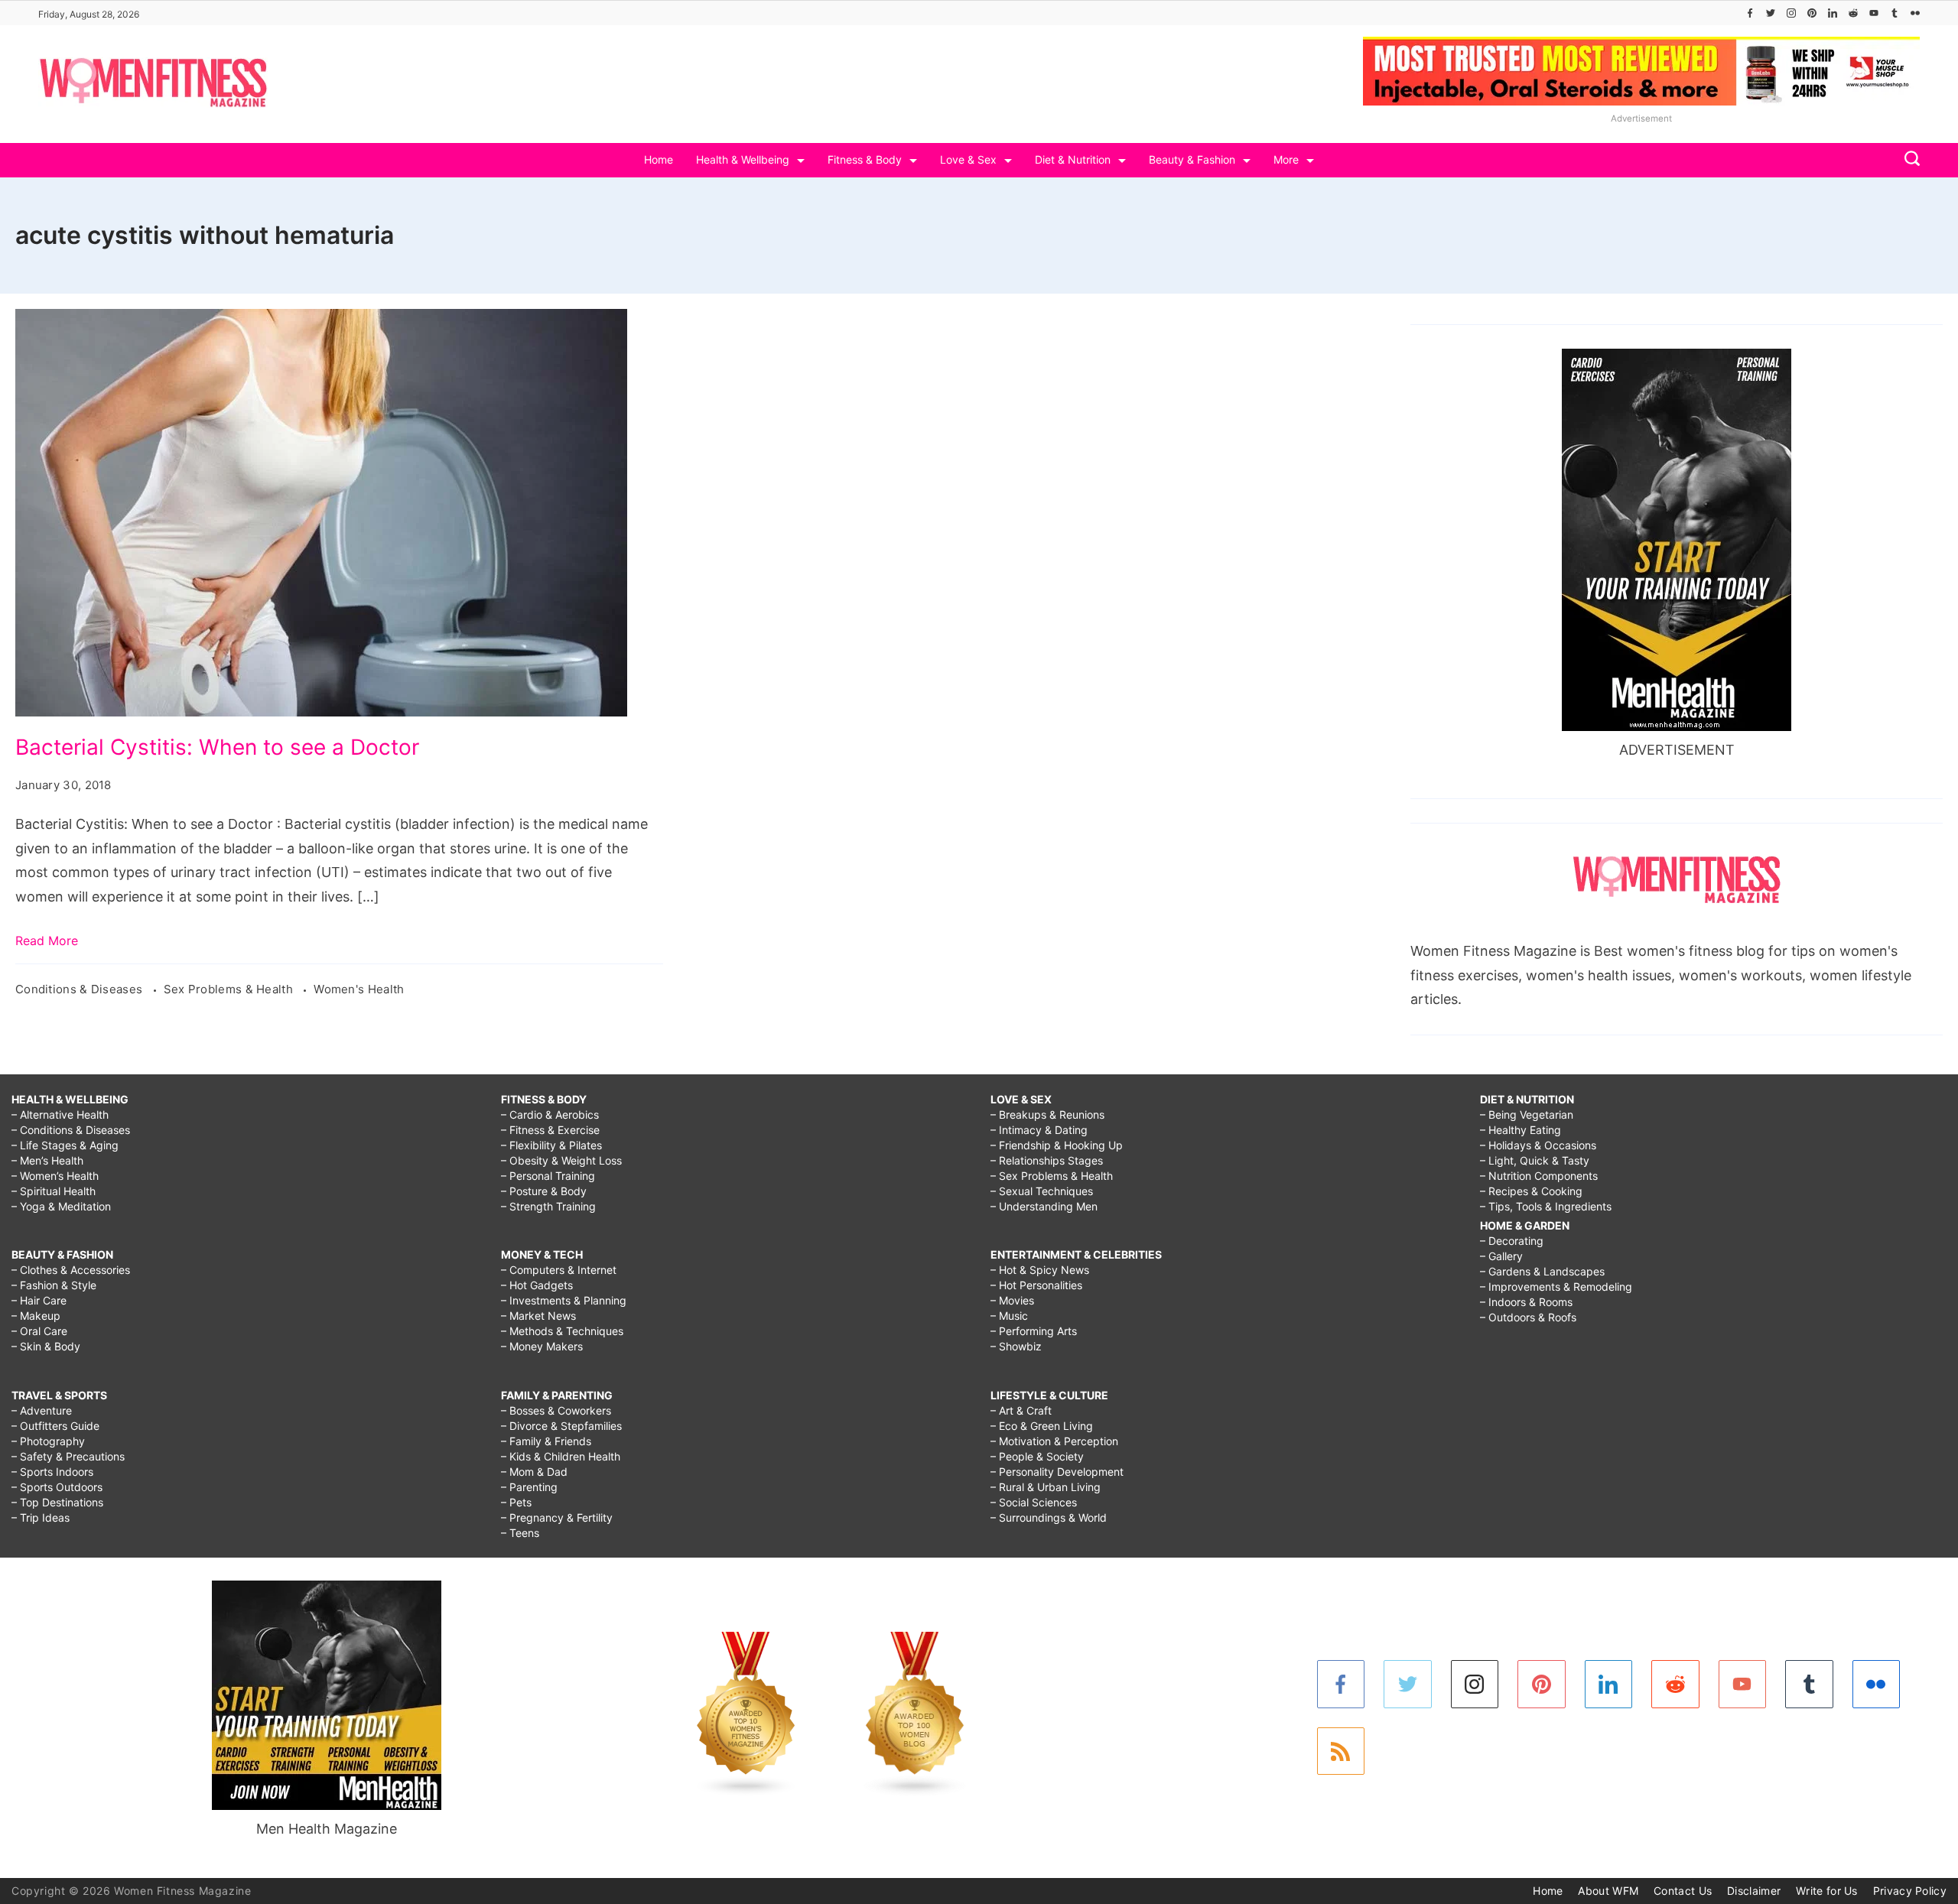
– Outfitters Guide (55, 1426)
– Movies (1012, 1300)
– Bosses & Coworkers (556, 1410)
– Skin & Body (46, 1346)
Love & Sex (968, 159)
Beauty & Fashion (1192, 159)
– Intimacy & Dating (1039, 1130)
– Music (1009, 1316)
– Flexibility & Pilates (551, 1145)
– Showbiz (1016, 1346)
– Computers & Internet (559, 1270)
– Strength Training (548, 1206)
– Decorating (1512, 1241)
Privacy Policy (1910, 1891)
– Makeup (36, 1316)
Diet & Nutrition (1073, 159)
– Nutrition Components (1539, 1176)
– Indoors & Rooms (1526, 1302)
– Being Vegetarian (1527, 1114)
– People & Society (1037, 1456)
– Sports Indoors (52, 1472)
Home (659, 159)
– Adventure (42, 1410)
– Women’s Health (55, 1176)
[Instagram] (1791, 13)
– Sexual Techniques (1042, 1191)
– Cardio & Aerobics (550, 1114)
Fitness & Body (865, 159)
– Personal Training (548, 1176)
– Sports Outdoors (57, 1487)
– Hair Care (39, 1300)
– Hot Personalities (1036, 1285)
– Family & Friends (546, 1441)
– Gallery (1501, 1256)
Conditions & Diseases (81, 989)
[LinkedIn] (1833, 13)
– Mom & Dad (534, 1472)
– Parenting (529, 1487)
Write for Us (1827, 1891)
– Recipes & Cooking (1531, 1191)
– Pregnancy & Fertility (557, 1517)
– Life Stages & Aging (65, 1145)
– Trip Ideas (41, 1517)
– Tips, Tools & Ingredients (1546, 1206)
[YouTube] (1874, 13)
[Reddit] (1853, 13)
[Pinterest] (1812, 13)
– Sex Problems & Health (1052, 1176)
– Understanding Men (1044, 1206)
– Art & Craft (1021, 1410)
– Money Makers (542, 1346)
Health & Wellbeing (743, 159)
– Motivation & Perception (1054, 1441)
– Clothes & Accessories (71, 1270)
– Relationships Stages (1047, 1160)
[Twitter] (1771, 13)
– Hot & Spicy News (1040, 1270)
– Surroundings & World (1049, 1517)
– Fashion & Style (54, 1285)
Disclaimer (1754, 1891)
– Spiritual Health (54, 1191)
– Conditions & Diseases (71, 1130)
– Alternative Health (60, 1114)
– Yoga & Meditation (61, 1206)
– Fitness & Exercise (550, 1130)
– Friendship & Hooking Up (1057, 1145)
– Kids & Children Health (561, 1456)
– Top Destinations (57, 1502)
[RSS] (1341, 1751)
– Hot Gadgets (537, 1285)
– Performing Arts (1034, 1331)
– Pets (516, 1502)
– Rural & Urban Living (1046, 1487)
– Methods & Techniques (562, 1331)
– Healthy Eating (1521, 1130)
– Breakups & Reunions (1047, 1114)
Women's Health (359, 989)
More (1286, 159)
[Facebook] (1750, 13)
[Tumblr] (1895, 13)
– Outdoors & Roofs (1528, 1317)
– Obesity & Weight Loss (561, 1160)
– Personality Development (1057, 1472)
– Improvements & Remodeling (1556, 1287)
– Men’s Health (47, 1160)
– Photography (48, 1441)
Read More (47, 941)
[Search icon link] (1908, 160)
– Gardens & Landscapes (1542, 1271)
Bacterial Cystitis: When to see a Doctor (217, 747)
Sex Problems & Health (230, 989)
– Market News (538, 1316)
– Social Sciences (1034, 1502)
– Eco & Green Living (1042, 1426)
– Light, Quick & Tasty (1535, 1160)
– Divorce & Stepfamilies (561, 1426)
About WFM (1608, 1891)
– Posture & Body (544, 1191)
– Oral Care (39, 1331)
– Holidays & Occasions (1538, 1145)
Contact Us (1683, 1891)
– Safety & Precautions (68, 1456)
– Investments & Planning (564, 1300)
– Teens (520, 1533)
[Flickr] (1915, 13)
